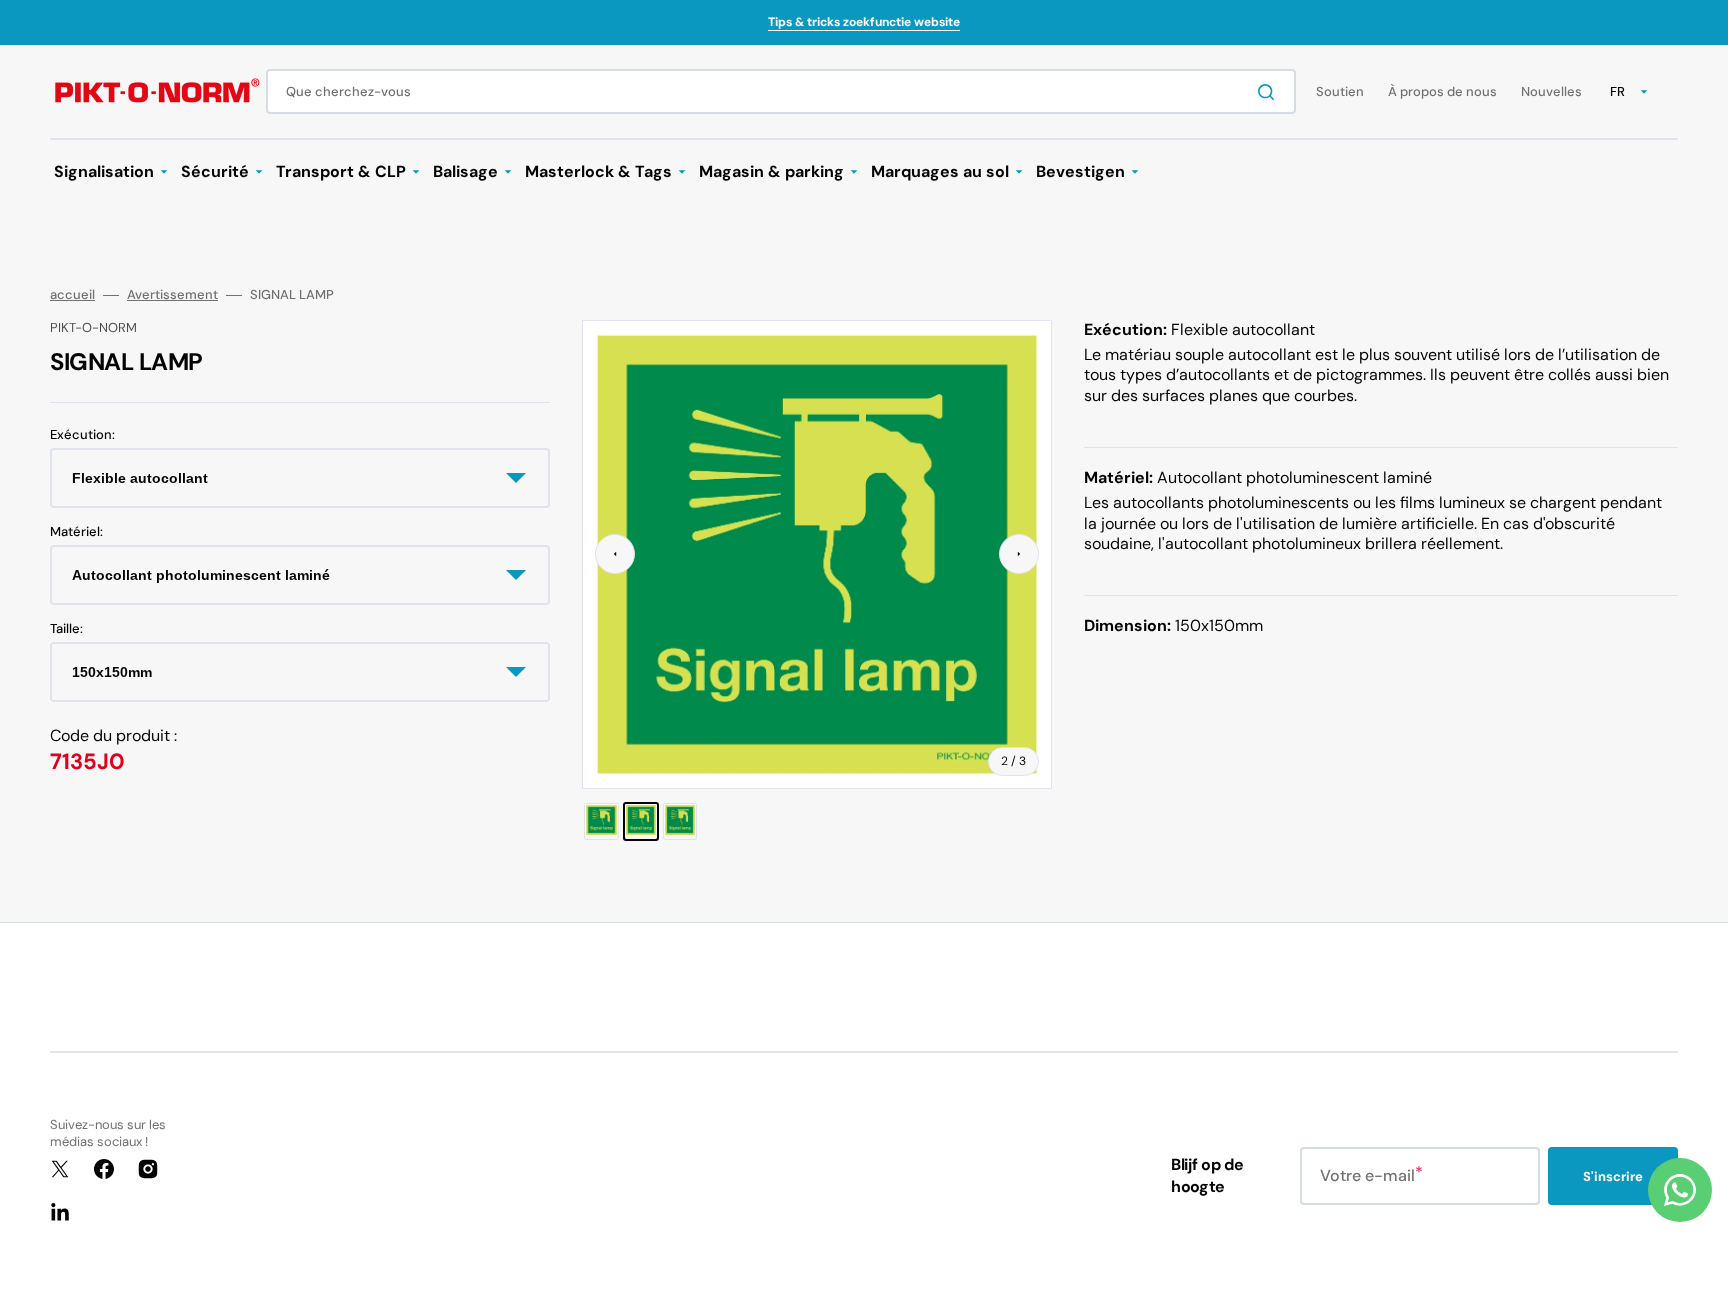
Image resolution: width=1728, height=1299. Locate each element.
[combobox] (781, 91)
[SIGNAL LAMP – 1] (601, 821)
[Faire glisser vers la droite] (1019, 554)
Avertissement (172, 295)
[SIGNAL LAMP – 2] (641, 821)
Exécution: (82, 435)
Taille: (66, 629)
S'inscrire (1613, 1176)
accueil (72, 295)
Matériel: (76, 532)
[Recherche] (1270, 92)
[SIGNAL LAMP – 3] (680, 821)
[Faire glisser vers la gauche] (615, 554)
